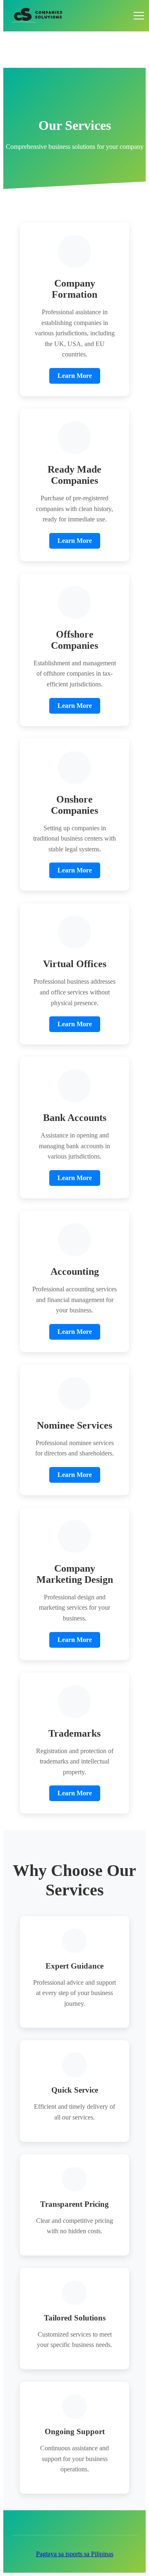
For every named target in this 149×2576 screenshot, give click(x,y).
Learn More (75, 376)
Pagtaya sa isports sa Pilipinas (75, 2554)
